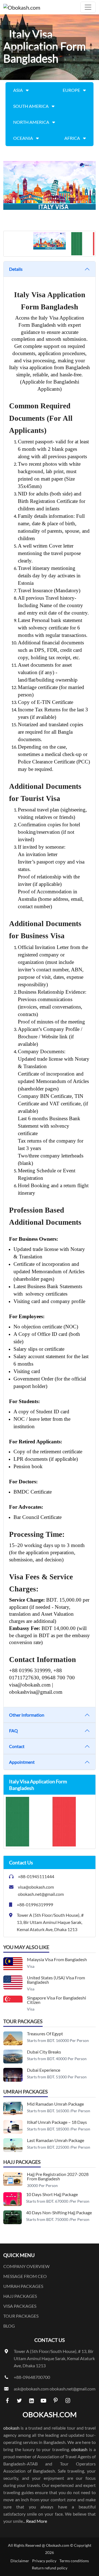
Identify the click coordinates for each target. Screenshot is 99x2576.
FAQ (13, 1731)
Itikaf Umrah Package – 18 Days (57, 2122)
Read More (37, 2521)
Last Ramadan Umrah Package (56, 2140)
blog (9, 2326)
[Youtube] (43, 2400)
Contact (17, 1746)
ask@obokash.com (31, 2389)
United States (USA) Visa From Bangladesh (56, 1980)
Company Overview (26, 2266)
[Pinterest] (56, 2400)
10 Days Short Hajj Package (52, 2194)
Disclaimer (20, 2561)
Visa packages (20, 2306)
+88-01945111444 (36, 1876)
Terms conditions (74, 2561)
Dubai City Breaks (44, 2052)
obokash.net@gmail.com (41, 1894)
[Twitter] (19, 2400)
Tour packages (21, 2316)
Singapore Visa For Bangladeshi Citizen (57, 2000)
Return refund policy (50, 2568)
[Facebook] (7, 2400)
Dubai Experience (44, 2070)
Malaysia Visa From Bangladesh (57, 1959)
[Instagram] (68, 2400)
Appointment (22, 1762)
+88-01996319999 (35, 1904)
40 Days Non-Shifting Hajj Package (59, 2212)
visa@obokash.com (36, 1887)
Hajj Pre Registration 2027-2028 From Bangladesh (58, 2176)
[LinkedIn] (31, 2400)
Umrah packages (23, 2286)
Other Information (27, 1715)
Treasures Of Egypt (45, 2034)
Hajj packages (20, 2296)
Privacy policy (44, 2561)
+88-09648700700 (32, 2377)
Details (16, 269)
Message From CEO (25, 2276)
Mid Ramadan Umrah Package (55, 2104)
